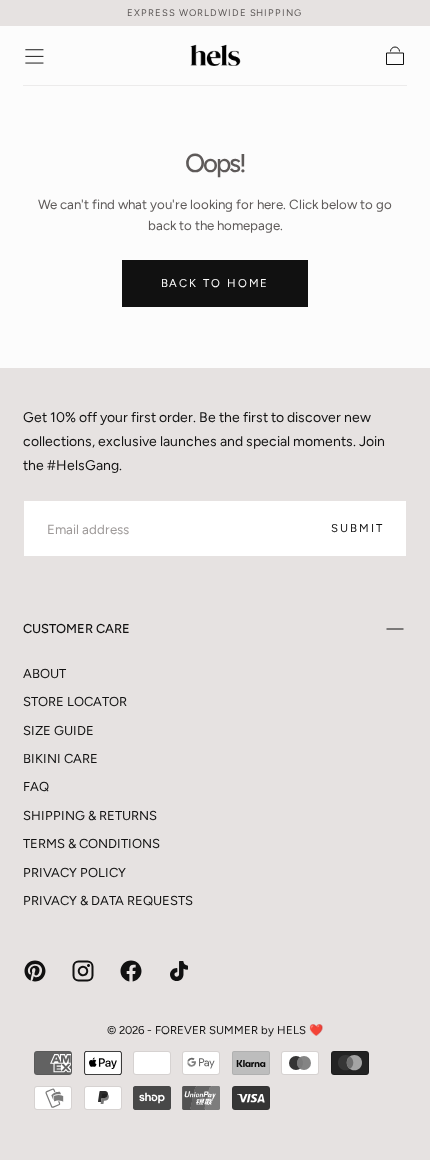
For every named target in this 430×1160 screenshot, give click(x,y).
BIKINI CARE (60, 758)
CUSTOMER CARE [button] (76, 628)
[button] (34, 56)
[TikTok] (179, 971)
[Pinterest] (35, 971)
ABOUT (44, 673)
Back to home (215, 283)
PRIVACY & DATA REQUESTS (108, 900)
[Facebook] (131, 971)
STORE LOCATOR (75, 701)
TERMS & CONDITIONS (91, 843)
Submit (357, 528)
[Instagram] (83, 971)
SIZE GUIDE (58, 730)
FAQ (36, 786)
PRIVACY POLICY (74, 872)
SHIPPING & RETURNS (90, 815)
